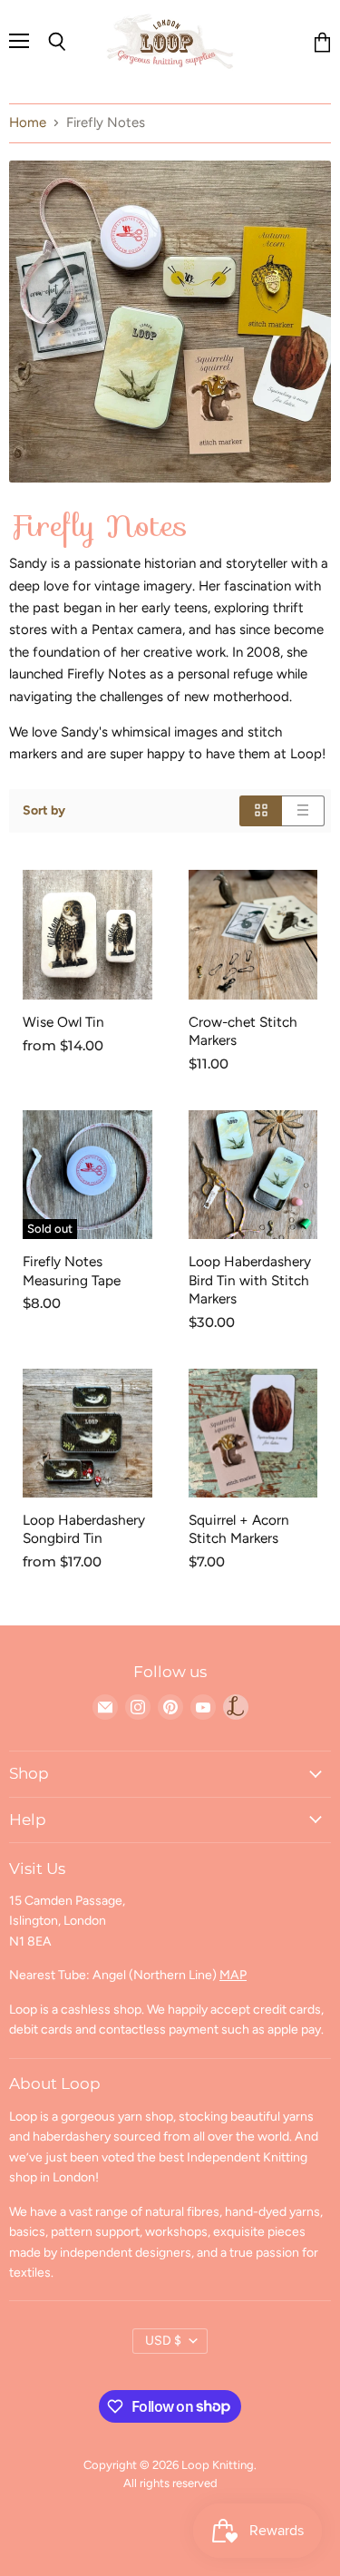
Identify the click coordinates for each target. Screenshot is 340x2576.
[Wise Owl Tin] (87, 935)
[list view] (303, 810)
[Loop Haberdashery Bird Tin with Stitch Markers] (253, 1175)
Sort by (44, 811)
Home (28, 123)
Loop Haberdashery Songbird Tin (84, 1529)
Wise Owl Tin (63, 1022)
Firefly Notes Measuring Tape (72, 1270)
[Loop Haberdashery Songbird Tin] (87, 1434)
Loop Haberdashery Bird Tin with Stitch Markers (250, 1279)
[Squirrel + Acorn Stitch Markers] (253, 1434)
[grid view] (261, 810)
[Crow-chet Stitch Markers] (253, 935)
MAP (233, 1975)
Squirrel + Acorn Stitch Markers (239, 1529)
